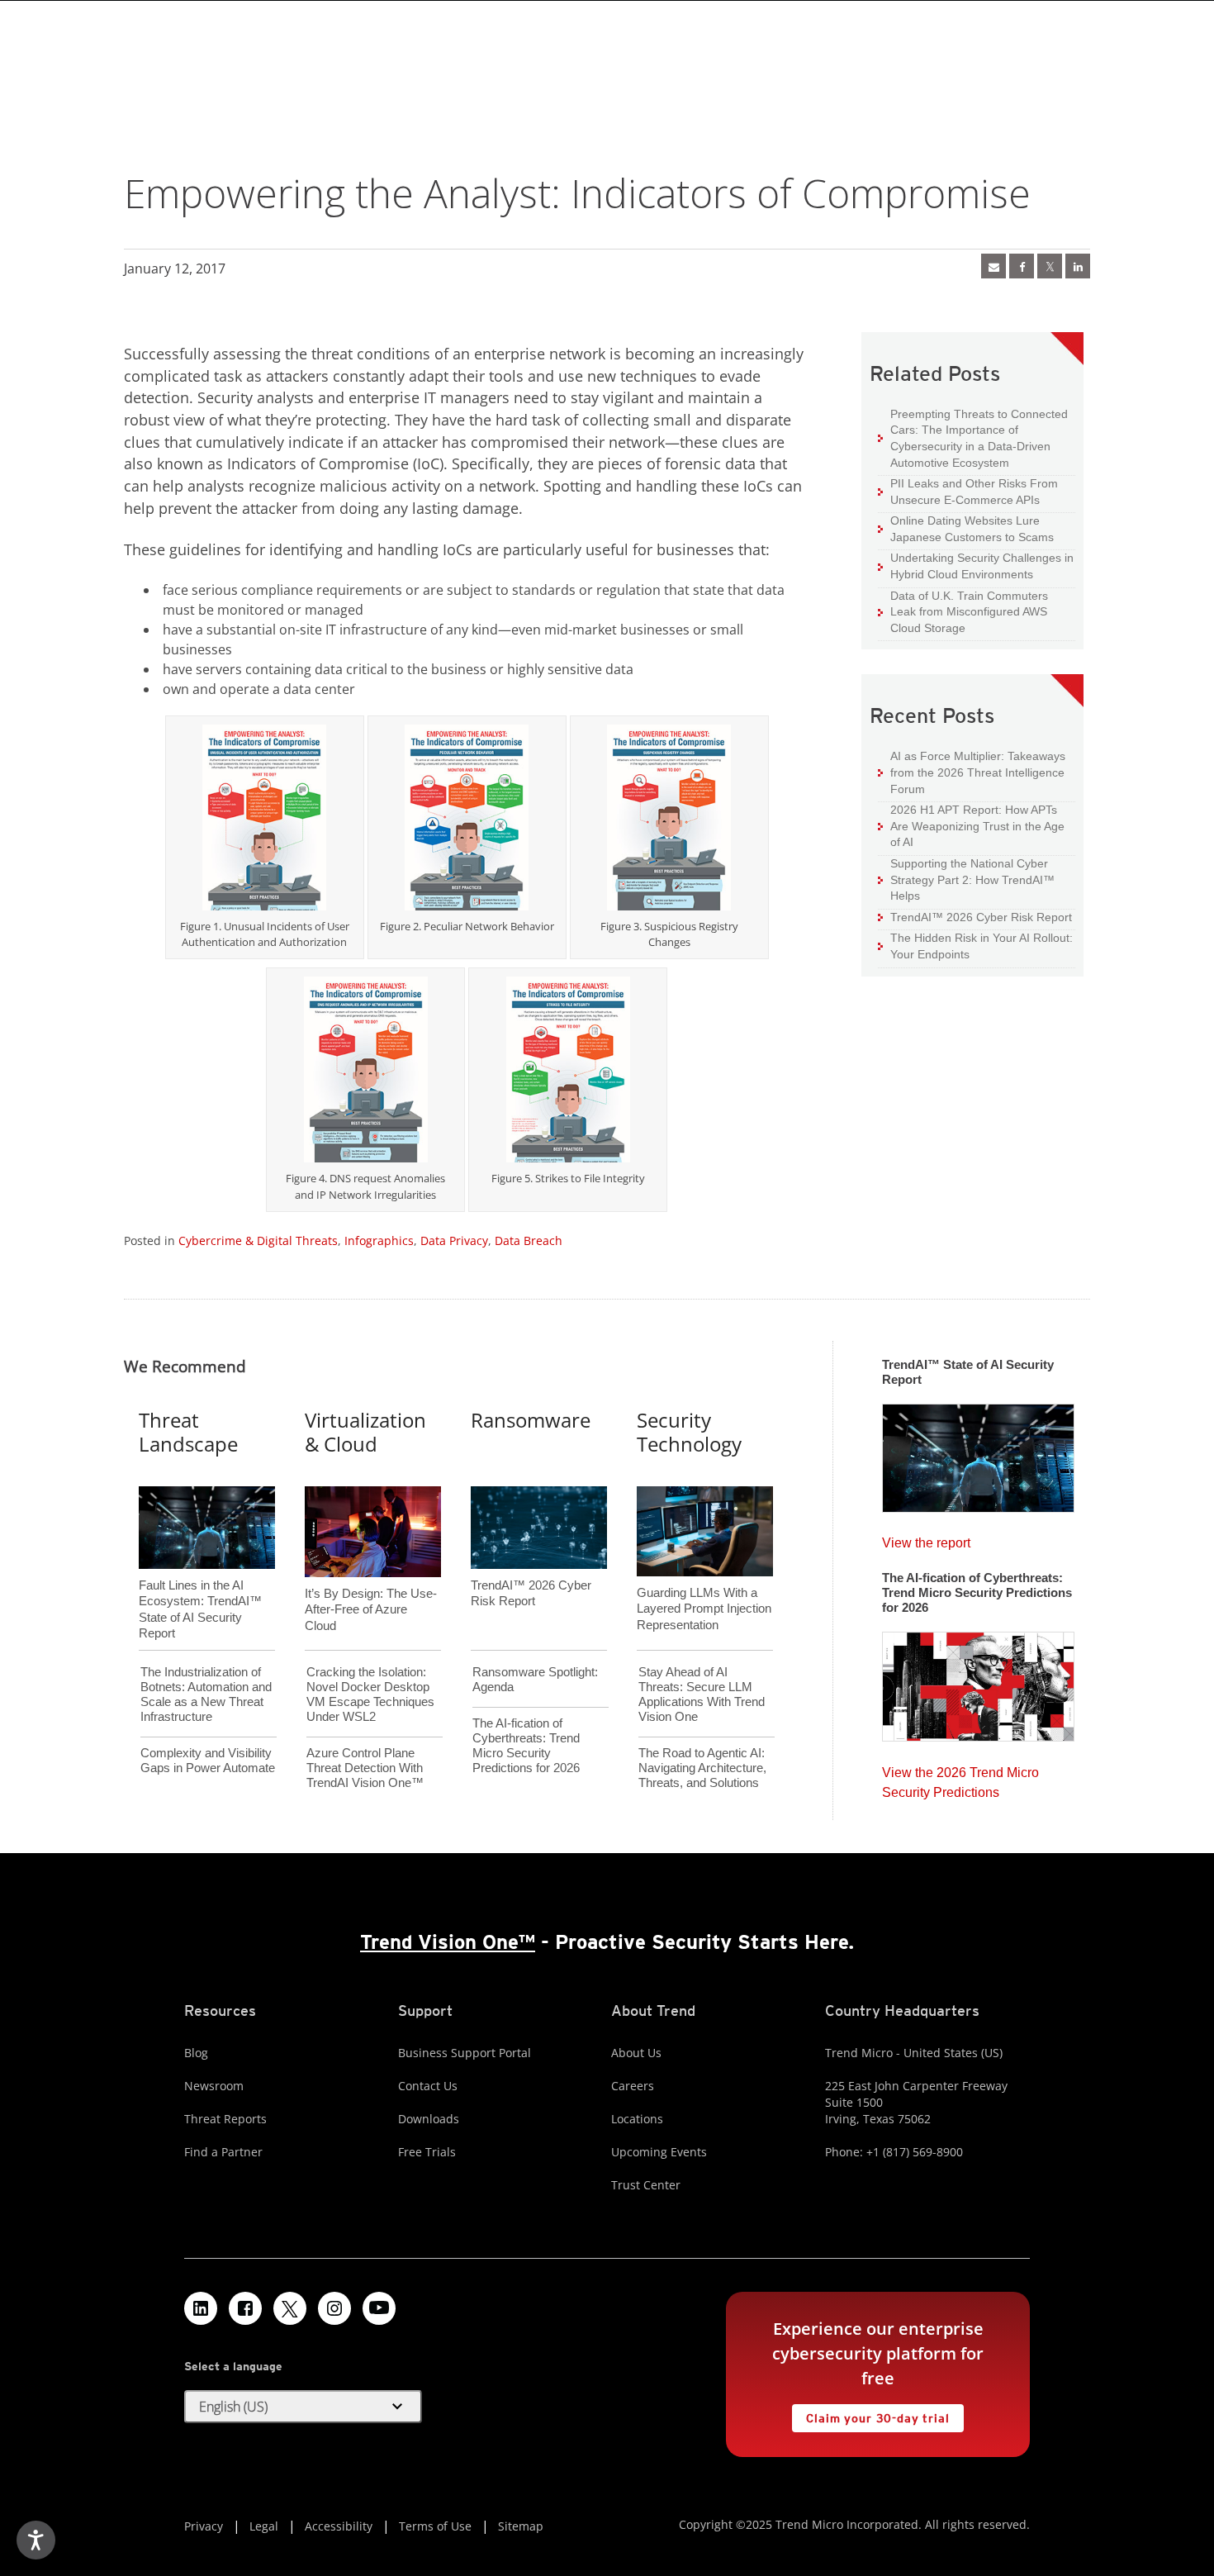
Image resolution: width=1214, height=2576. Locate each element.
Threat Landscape (188, 1432)
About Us (636, 2053)
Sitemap (521, 2526)
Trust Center (646, 2185)
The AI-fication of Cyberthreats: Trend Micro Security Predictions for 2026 (526, 1745)
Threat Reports (225, 2119)
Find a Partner (223, 2152)
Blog (196, 2053)
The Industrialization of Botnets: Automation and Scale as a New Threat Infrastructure (206, 1694)
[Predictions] (978, 1681)
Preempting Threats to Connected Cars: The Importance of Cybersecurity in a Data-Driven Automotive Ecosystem (973, 438)
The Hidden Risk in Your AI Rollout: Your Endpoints (975, 946)
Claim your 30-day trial (870, 2414)
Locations (637, 2119)
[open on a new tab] (290, 2308)
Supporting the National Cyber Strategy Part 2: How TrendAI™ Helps (966, 879)
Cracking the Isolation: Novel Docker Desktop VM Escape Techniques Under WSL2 (370, 1694)
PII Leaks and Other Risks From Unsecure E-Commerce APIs (968, 491)
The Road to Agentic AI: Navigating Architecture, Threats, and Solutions (702, 1768)
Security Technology (689, 1432)
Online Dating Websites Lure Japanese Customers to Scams (966, 528)
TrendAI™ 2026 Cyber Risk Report (981, 917)
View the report (926, 1539)
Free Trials (427, 2152)
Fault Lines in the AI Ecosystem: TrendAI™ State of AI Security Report (200, 1582)
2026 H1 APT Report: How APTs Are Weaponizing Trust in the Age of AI (971, 825)
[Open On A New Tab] (1050, 266)
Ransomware (531, 1420)
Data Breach (529, 1240)
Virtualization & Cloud (365, 1432)
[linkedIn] (1078, 266)
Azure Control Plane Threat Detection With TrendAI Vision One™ (365, 1768)
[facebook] (1022, 266)
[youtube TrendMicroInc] (379, 2308)
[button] (303, 2407)
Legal (264, 2526)
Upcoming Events (659, 2152)
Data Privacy (454, 1240)
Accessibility (339, 2526)
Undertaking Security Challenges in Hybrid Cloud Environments (976, 566)
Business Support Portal (465, 2053)
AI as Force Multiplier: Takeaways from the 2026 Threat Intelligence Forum (972, 772)
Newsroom (214, 2086)
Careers (633, 2086)
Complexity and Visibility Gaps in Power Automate (208, 1760)
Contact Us (428, 2086)
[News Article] (978, 1452)
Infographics (379, 1240)
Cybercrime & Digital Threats (258, 1240)
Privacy (204, 2526)
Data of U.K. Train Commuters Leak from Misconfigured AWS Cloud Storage (963, 611)
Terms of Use (435, 2526)
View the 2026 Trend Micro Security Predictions (960, 1778)
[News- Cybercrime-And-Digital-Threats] (993, 266)
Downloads (429, 2119)
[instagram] (334, 2308)
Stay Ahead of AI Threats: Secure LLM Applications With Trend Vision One (702, 1694)
